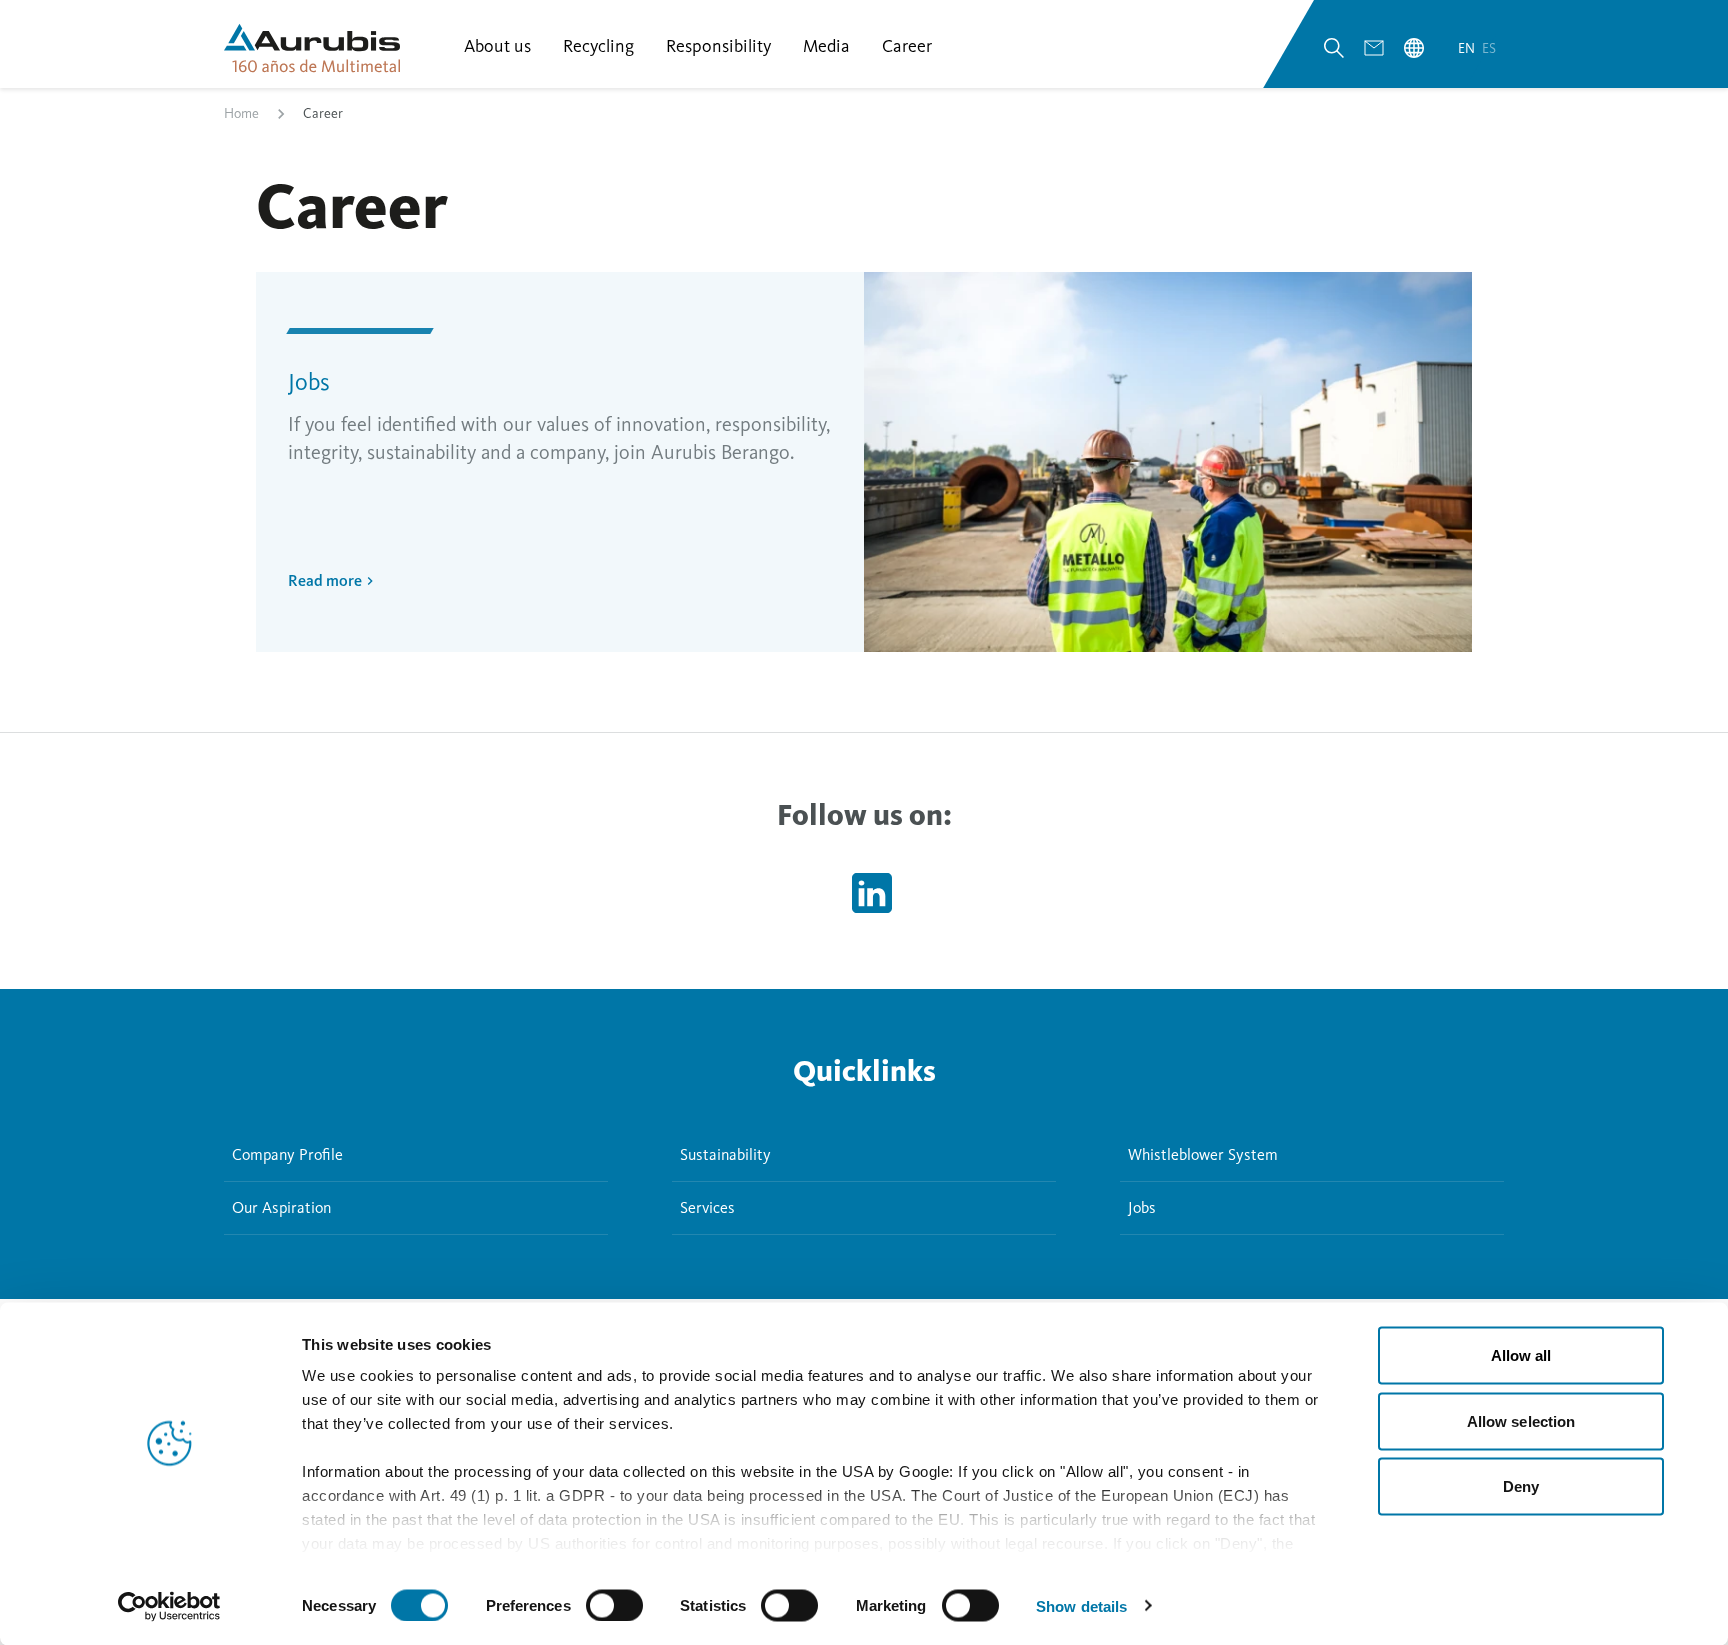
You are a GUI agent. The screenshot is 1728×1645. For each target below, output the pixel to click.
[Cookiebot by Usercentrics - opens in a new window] (169, 1606)
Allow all (1521, 1355)
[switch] (614, 1605)
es (1489, 48)
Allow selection (1521, 1420)
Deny (1521, 1486)
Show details (1081, 1605)
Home (241, 113)
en (1468, 48)
